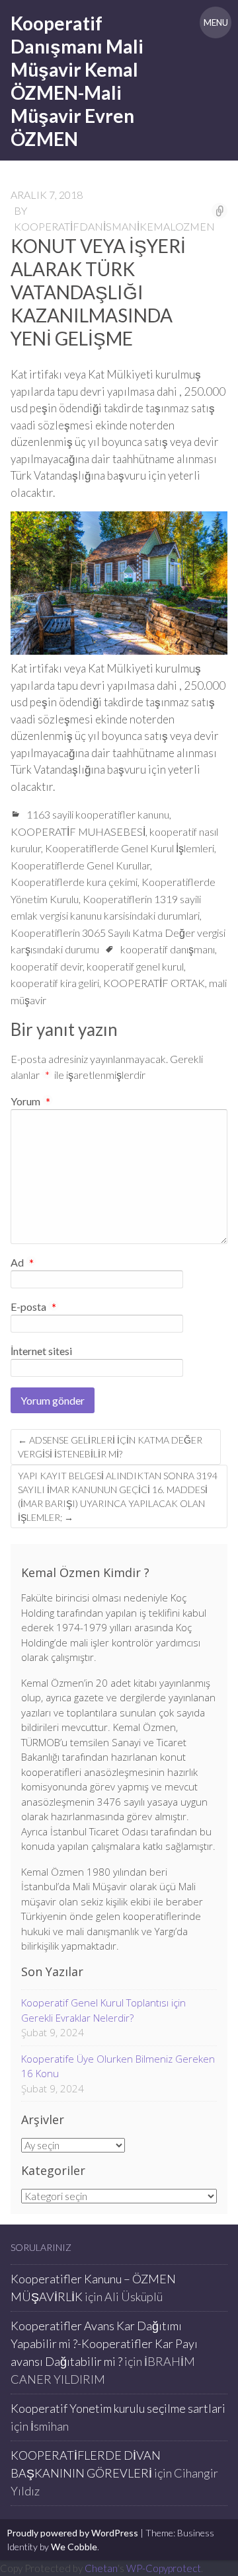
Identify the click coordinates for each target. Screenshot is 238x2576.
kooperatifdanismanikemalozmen (114, 226)
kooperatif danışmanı (168, 949)
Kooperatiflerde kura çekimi (74, 882)
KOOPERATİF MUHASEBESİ (78, 831)
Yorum (30, 1101)
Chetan (101, 2568)
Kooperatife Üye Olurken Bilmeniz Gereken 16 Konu (118, 2066)
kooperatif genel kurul (135, 966)
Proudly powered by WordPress (72, 2533)
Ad (22, 1263)
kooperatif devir (47, 966)
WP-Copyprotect (164, 2568)
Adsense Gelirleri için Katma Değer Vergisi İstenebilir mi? (110, 1447)
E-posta (33, 1307)
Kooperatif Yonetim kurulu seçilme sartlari (118, 2408)
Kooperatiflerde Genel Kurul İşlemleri (130, 848)
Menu (216, 22)
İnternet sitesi (41, 1351)
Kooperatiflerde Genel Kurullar (80, 865)
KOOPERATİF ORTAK (154, 983)
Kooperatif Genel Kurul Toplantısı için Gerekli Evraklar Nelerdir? (103, 2010)
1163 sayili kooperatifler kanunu (98, 814)
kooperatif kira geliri (55, 983)
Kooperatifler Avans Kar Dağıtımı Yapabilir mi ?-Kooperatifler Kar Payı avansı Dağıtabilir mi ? (104, 2343)
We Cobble (74, 2547)
